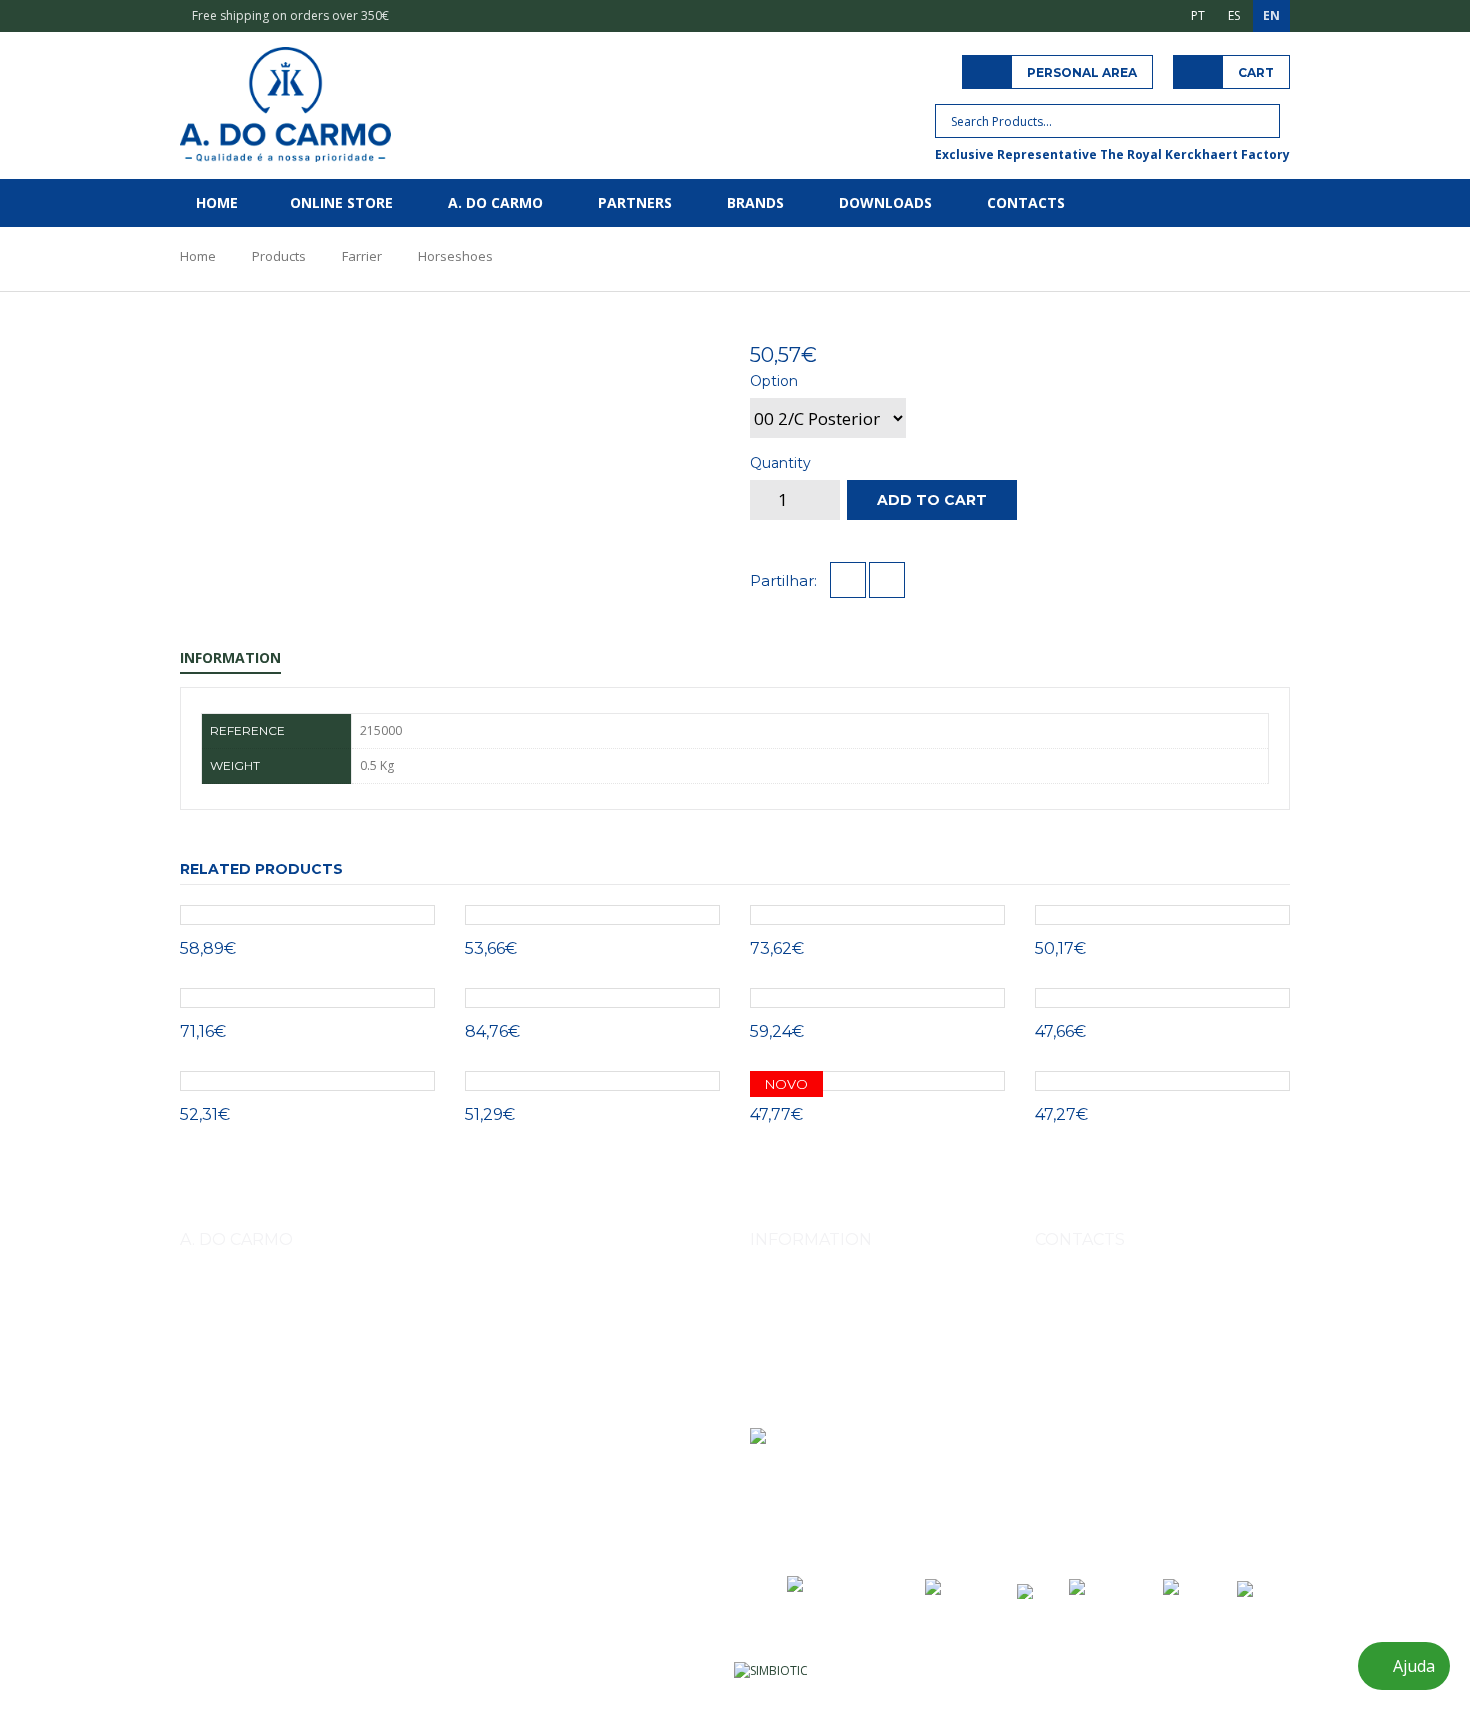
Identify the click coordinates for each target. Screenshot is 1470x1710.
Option (774, 381)
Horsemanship (281, 1403)
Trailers (494, 1403)
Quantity (780, 463)
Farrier (362, 256)
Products (279, 256)
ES (1234, 15)
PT (1198, 15)
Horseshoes (455, 256)
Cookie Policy (788, 1406)
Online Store (341, 202)
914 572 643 (1091, 1341)
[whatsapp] (887, 581)
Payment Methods (801, 1322)
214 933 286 (1174, 1387)
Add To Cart (932, 500)
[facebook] (848, 581)
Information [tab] (230, 657)
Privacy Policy (788, 1378)
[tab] (628, 350)
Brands (755, 202)
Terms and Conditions (813, 1350)
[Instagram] (1053, 1486)
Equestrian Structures (398, 1403)
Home (217, 202)
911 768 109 (1170, 1341)
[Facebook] (1097, 1486)
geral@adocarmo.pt (1114, 1433)
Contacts (1026, 202)
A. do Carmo (495, 202)
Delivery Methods (799, 1294)
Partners (635, 202)
